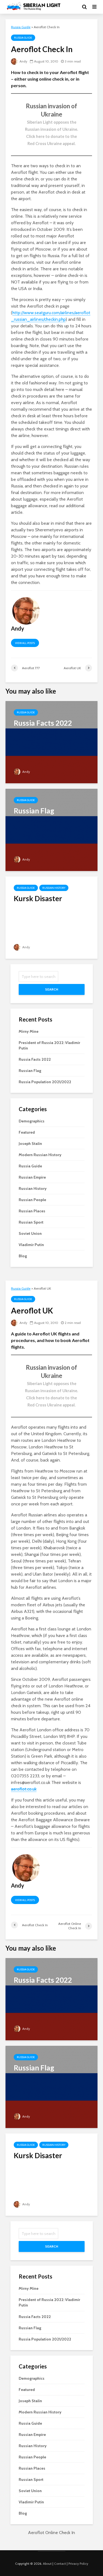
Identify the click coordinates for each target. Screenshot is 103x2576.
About (47, 2564)
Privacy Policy (78, 2564)
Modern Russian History (40, 1155)
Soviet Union (30, 1233)
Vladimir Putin (31, 1245)
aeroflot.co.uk (24, 1789)
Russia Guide (23, 38)
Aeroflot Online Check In (51, 2533)
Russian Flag (30, 1071)
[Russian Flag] (51, 829)
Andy (23, 61)
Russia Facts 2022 (35, 1059)
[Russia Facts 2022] (51, 742)
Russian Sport (31, 1222)
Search (52, 989)
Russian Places (32, 1211)
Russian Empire (32, 1177)
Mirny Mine (29, 1031)
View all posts (25, 643)
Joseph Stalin (30, 1144)
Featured (27, 1132)
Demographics (32, 1121)
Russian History (54, 888)
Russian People (32, 1200)
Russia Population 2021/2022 (45, 1082)
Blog (23, 1256)
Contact (60, 2564)
